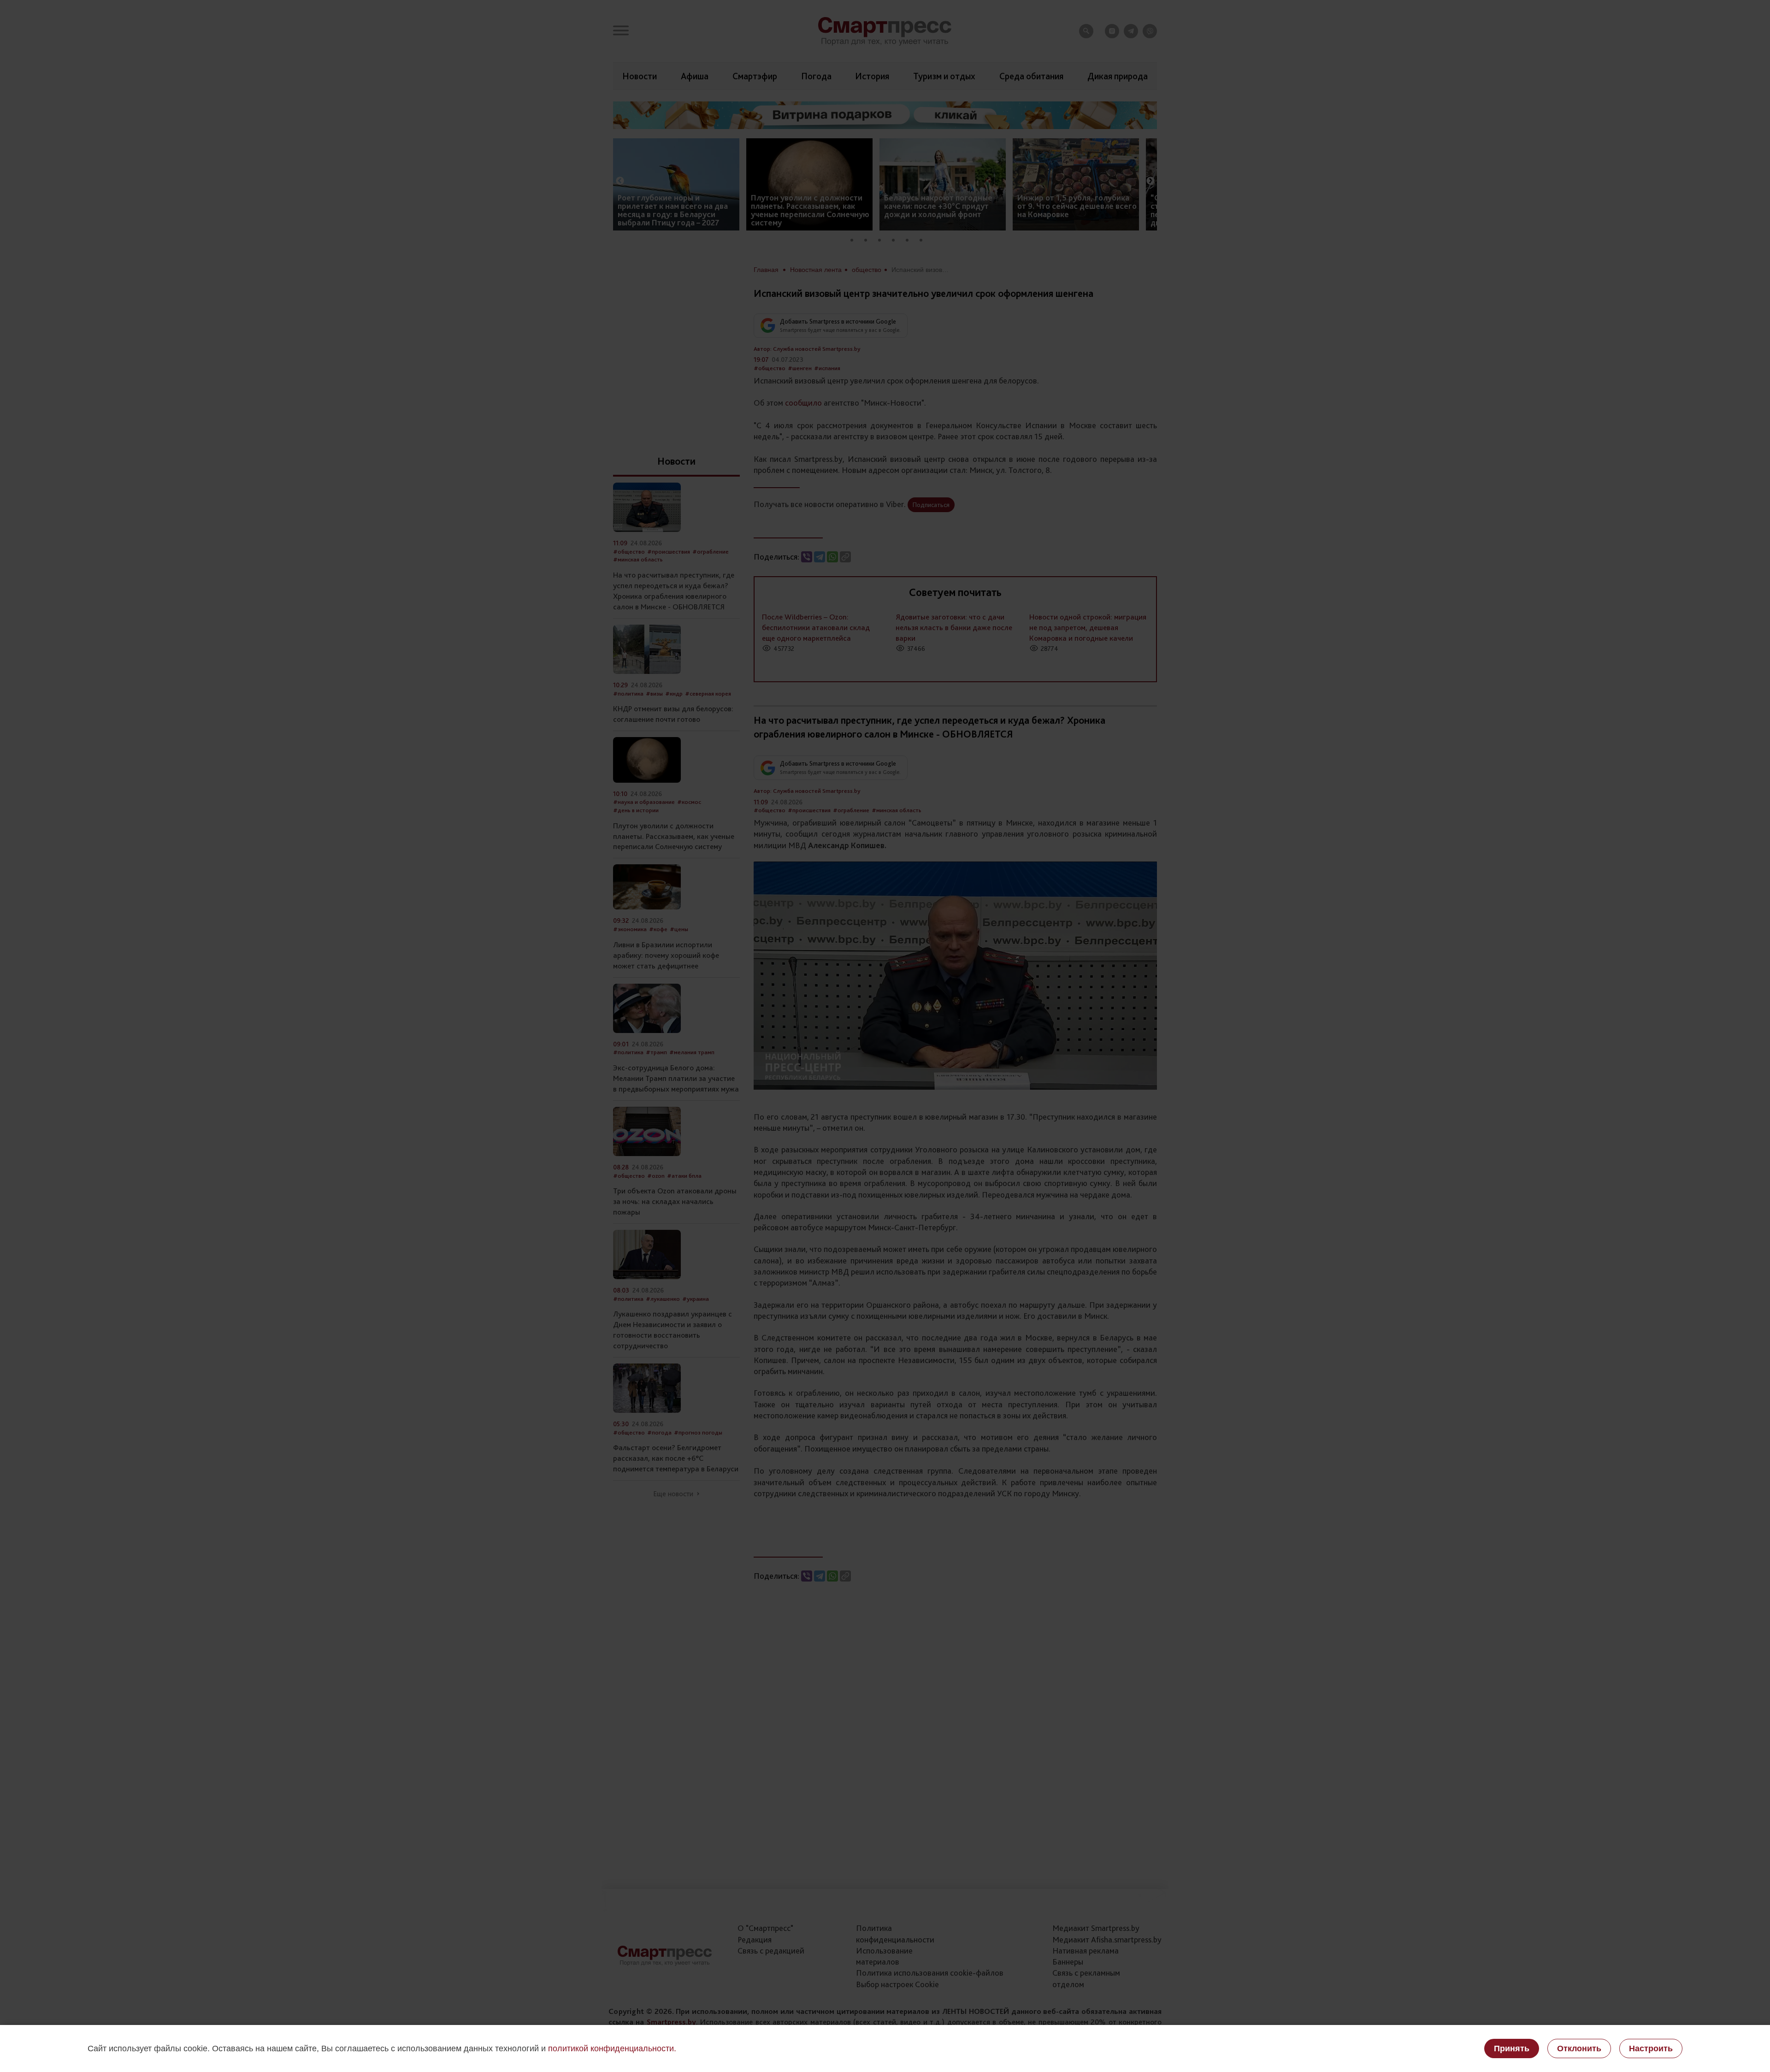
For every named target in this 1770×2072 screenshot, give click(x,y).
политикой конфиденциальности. (612, 2048)
